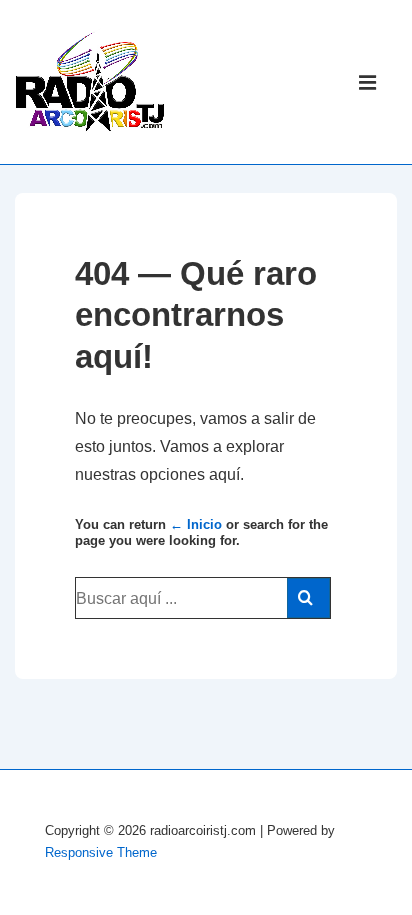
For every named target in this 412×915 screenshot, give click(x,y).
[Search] (308, 598)
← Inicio (196, 524)
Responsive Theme (101, 852)
